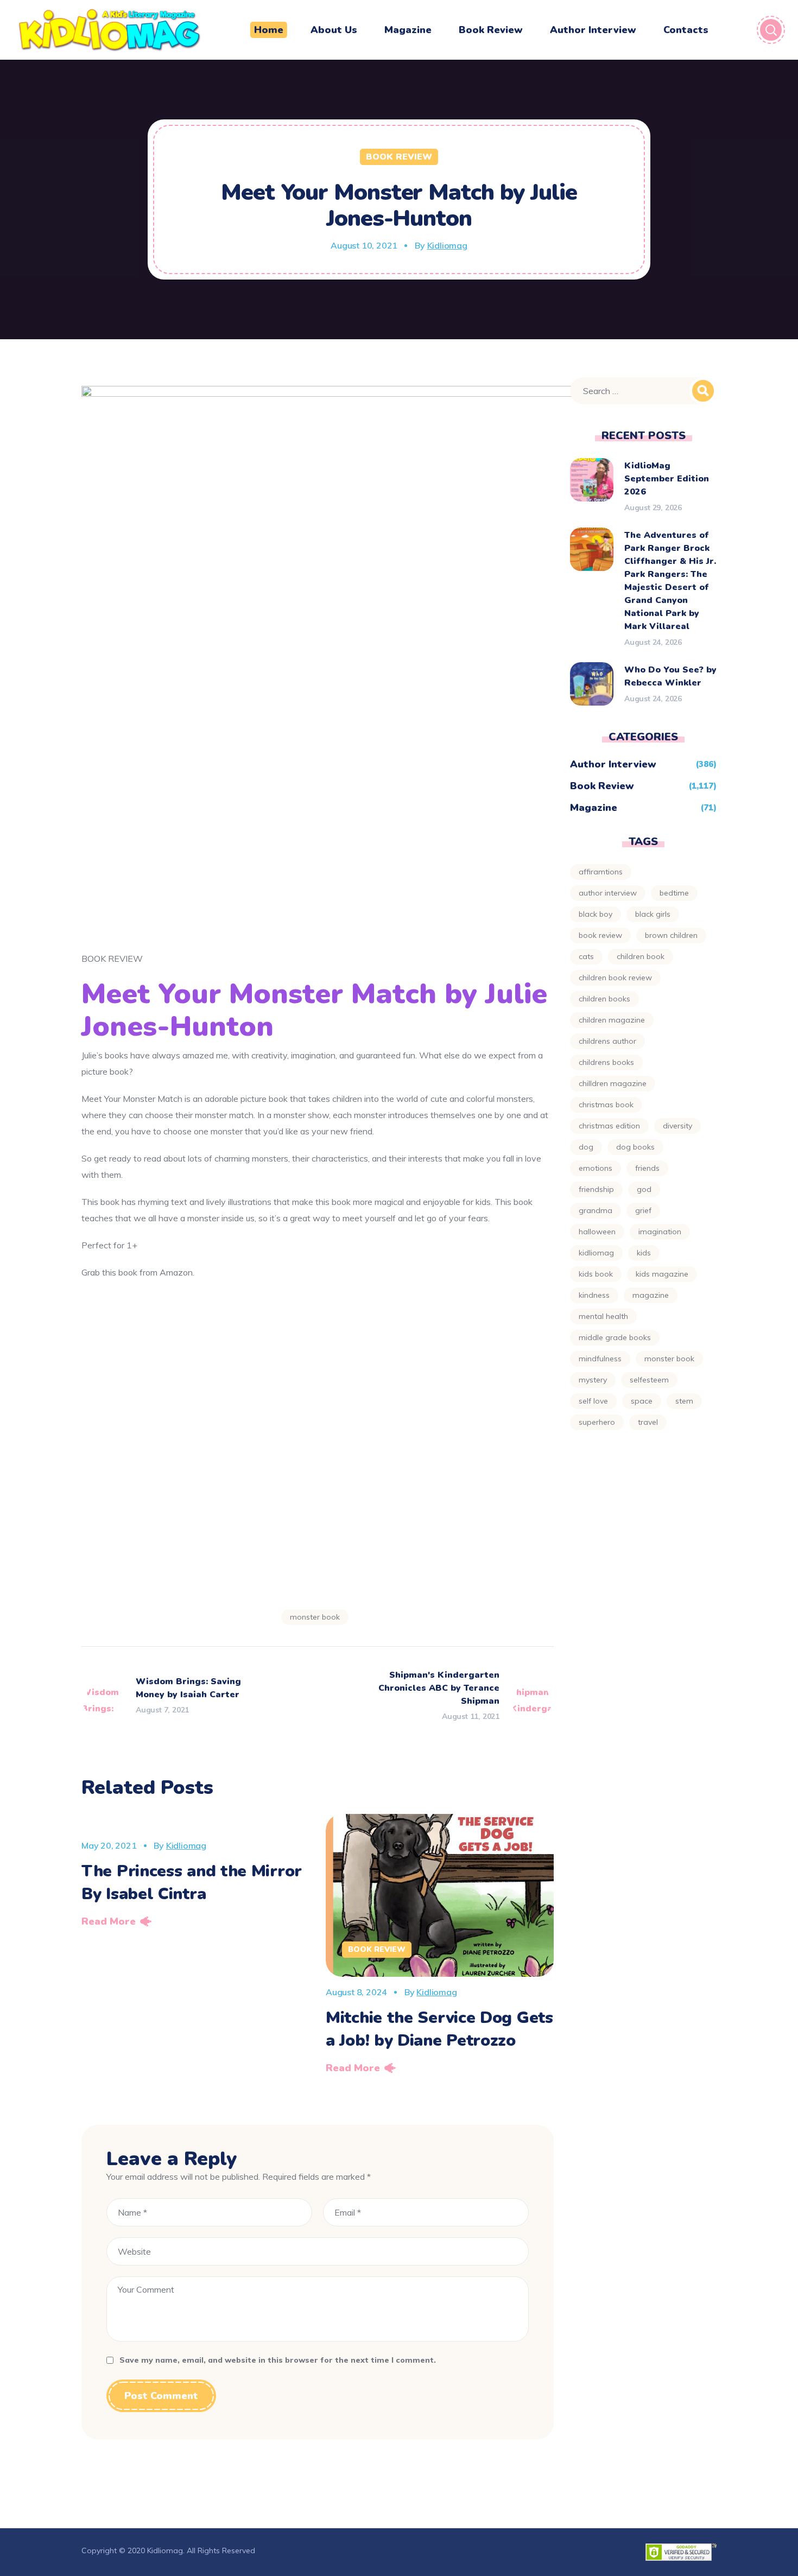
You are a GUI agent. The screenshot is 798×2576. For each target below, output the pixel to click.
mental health (603, 1316)
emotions (596, 1168)
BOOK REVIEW (600, 935)
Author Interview (613, 764)
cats (586, 956)
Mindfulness (600, 1359)
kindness (594, 1295)
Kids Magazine (662, 1274)
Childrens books (606, 1062)
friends (647, 1168)
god (644, 1189)
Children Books (604, 999)
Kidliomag (447, 245)
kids (644, 1253)
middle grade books (615, 1337)
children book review (615, 978)
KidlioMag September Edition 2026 (667, 479)
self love (593, 1401)
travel (648, 1422)
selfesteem (649, 1380)
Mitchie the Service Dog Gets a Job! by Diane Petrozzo (439, 2029)
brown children (671, 935)
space (642, 1401)
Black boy (596, 914)
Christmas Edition (609, 1126)
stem (684, 1401)
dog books (635, 1147)
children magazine (612, 1020)
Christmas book (606, 1105)
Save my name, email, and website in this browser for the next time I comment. (278, 2360)
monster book (315, 1617)
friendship (596, 1189)
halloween (597, 1232)
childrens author (607, 1041)
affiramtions (601, 872)
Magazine (594, 808)
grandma (596, 1210)
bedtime (674, 893)
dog (586, 1147)
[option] (195, 1874)
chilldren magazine (613, 1083)
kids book (596, 1274)
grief (643, 1210)
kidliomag (596, 1253)
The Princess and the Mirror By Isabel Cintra (192, 1883)
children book (641, 956)
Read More (109, 1921)
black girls (653, 914)
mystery (593, 1380)
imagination (660, 1232)
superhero (597, 1422)
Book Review (399, 157)
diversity (677, 1126)
